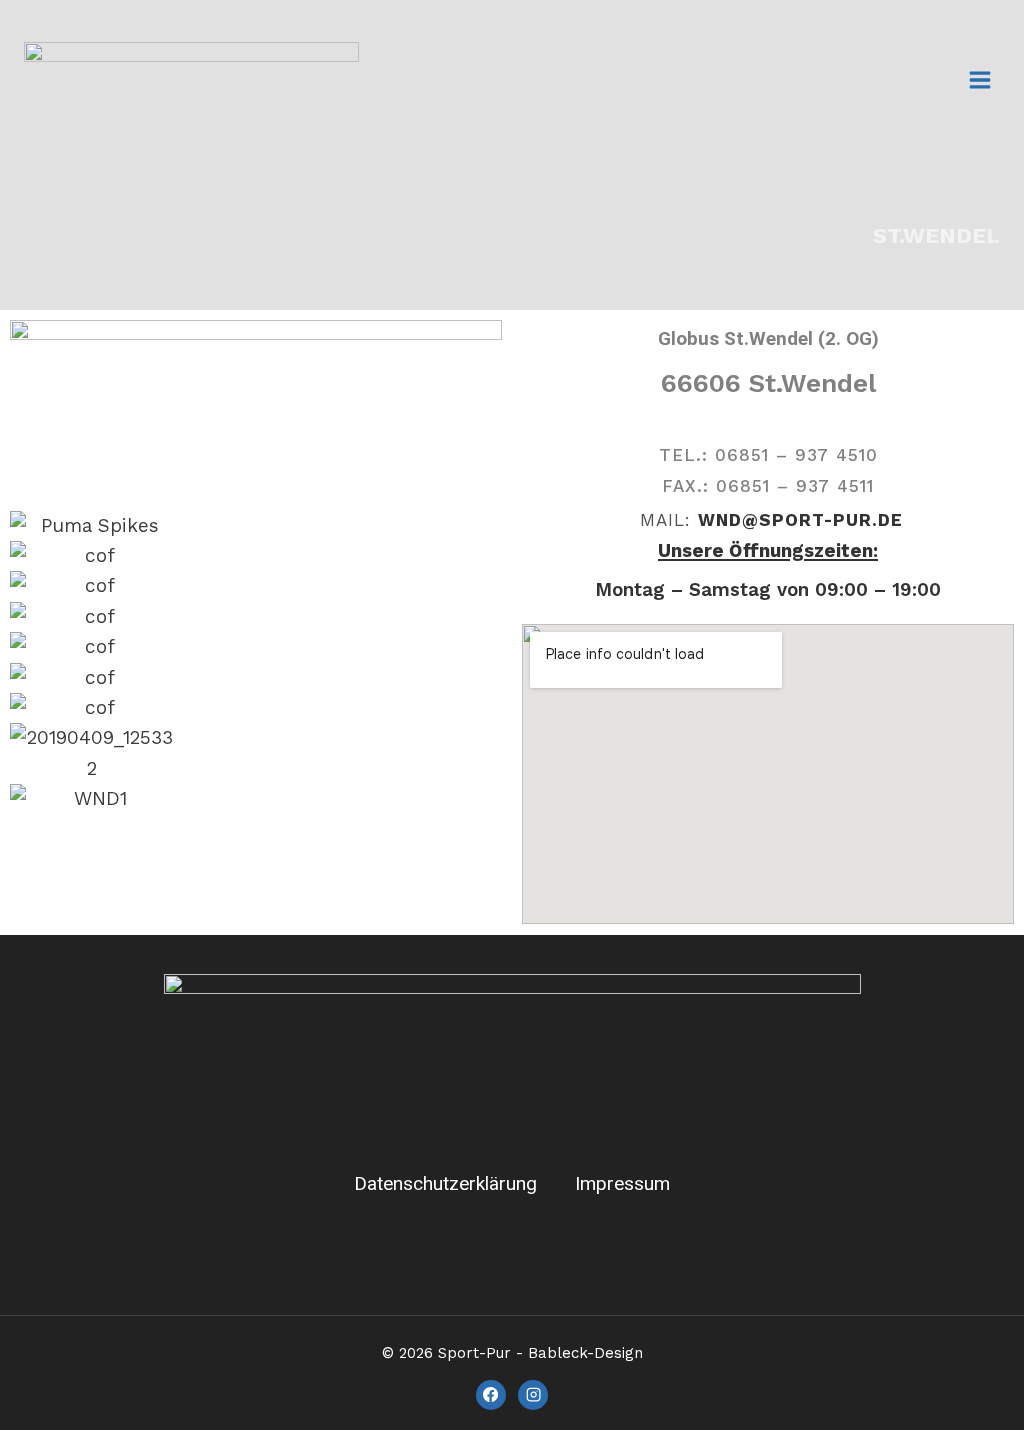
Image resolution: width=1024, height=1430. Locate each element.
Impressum (622, 1184)
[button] (256, 829)
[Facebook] (491, 1395)
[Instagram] (533, 1395)
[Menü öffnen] (979, 79)
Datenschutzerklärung (445, 1184)
